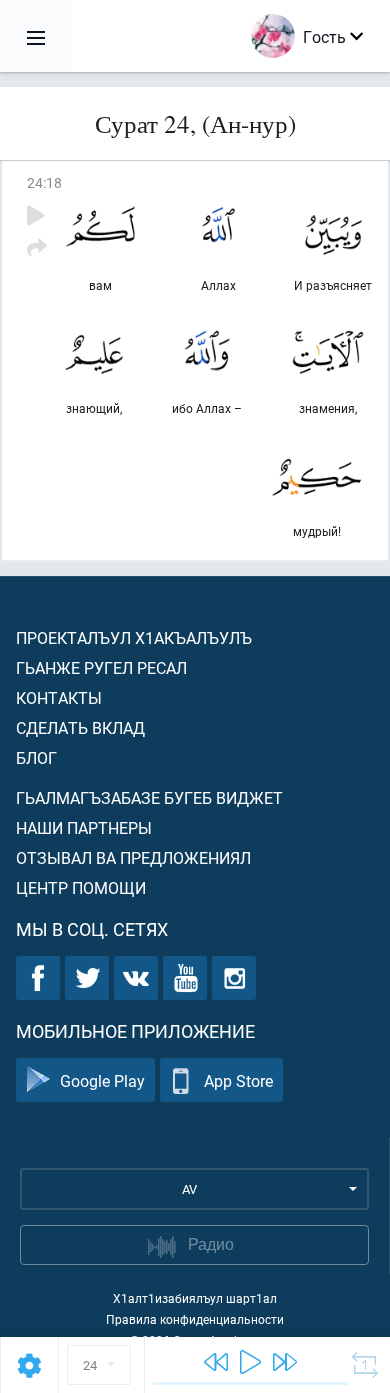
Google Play (102, 1080)
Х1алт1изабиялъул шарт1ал (195, 1298)
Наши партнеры (84, 827)
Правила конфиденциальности (195, 1319)
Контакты (59, 697)
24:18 (44, 182)
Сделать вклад (80, 727)
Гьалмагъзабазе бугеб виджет (149, 797)
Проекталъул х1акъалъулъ (134, 637)
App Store (238, 1080)
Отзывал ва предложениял (133, 857)
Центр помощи (81, 887)
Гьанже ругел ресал (101, 667)
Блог (36, 757)
